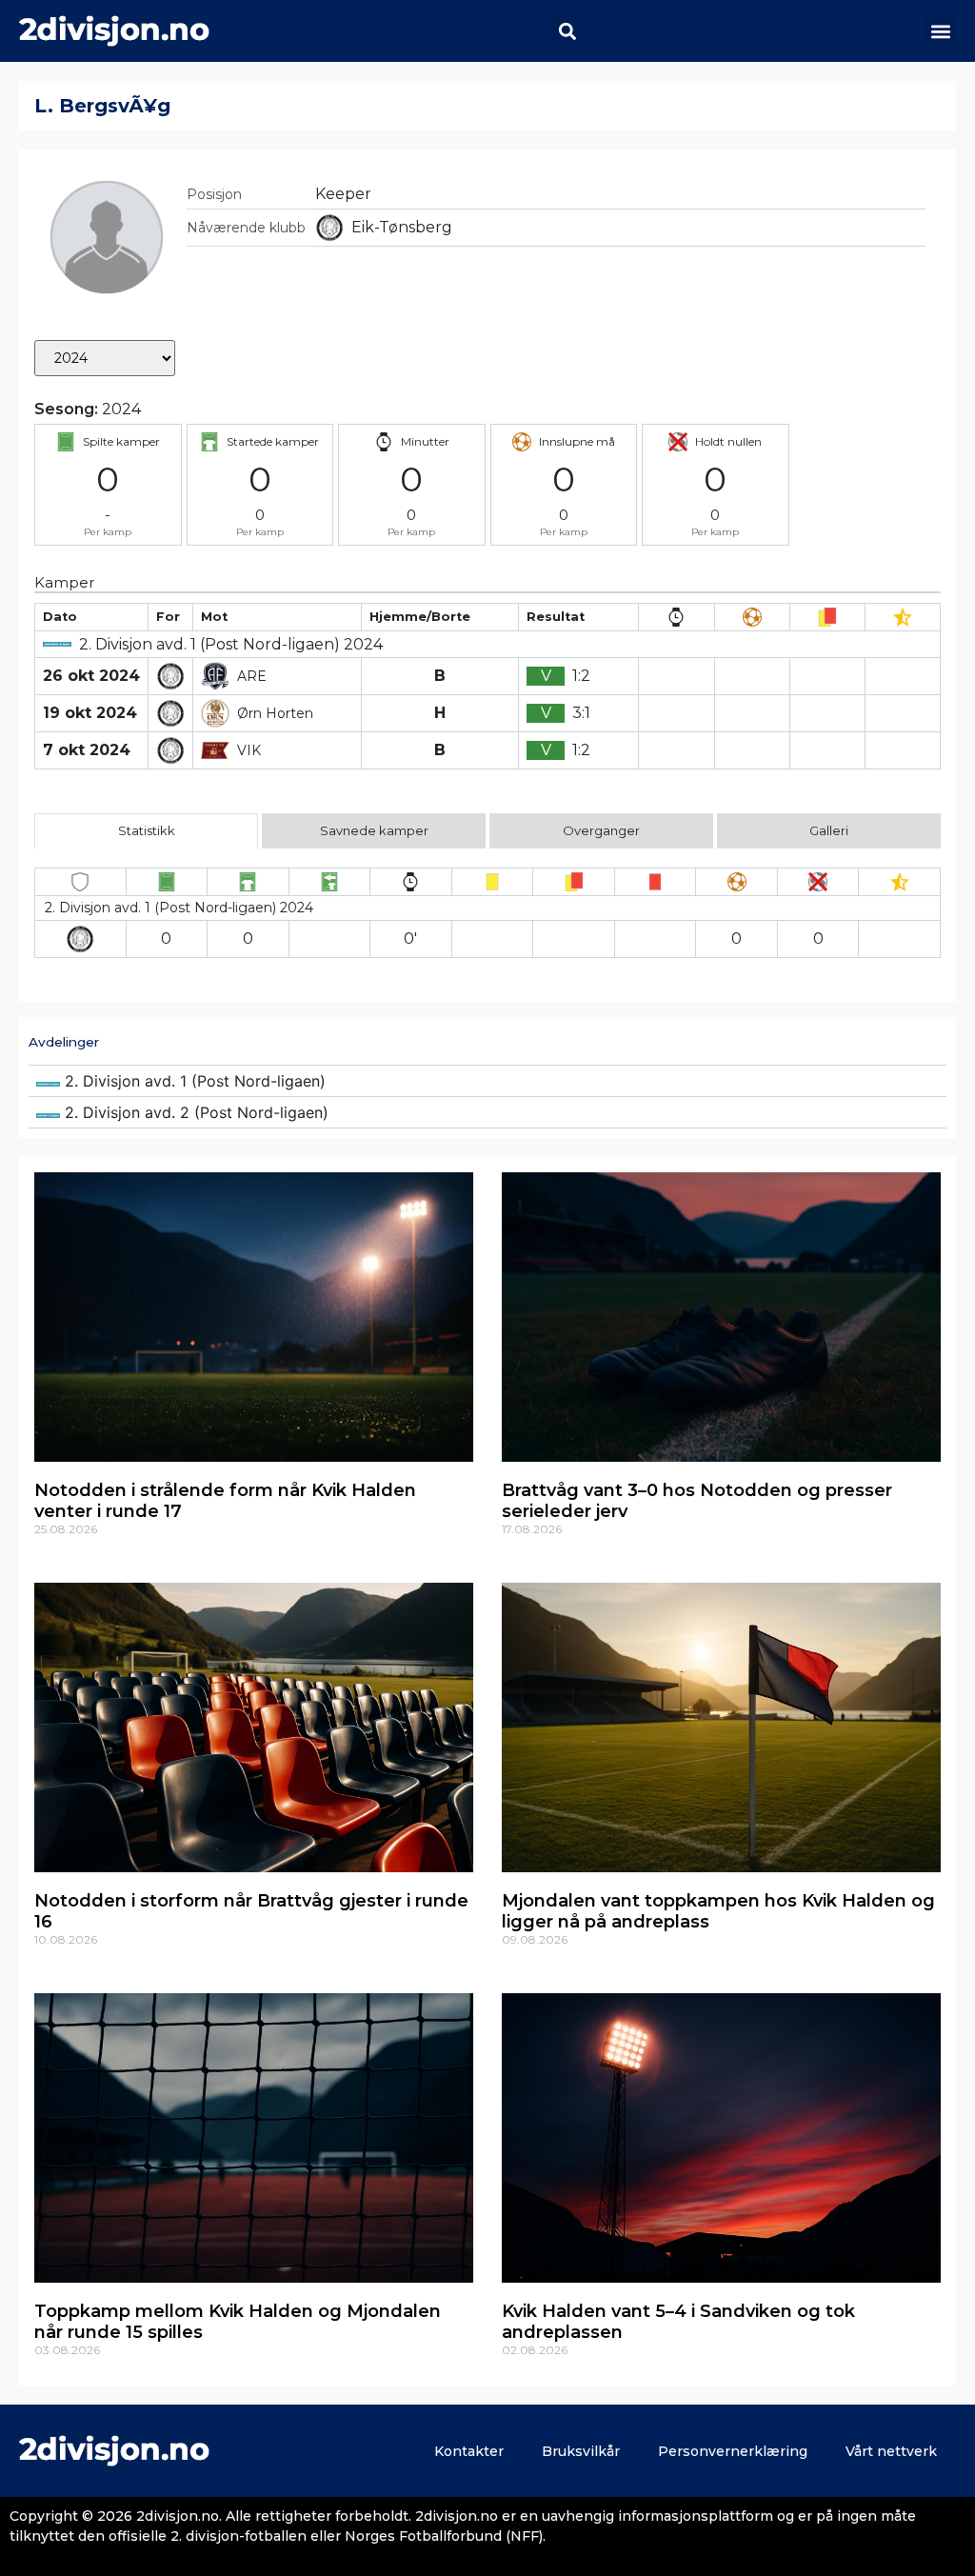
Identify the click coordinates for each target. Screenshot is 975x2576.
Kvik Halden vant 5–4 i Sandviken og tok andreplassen (678, 2322)
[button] (567, 31)
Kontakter (469, 2451)
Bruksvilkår (581, 2451)
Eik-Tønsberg (402, 227)
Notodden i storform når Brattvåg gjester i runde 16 (251, 1911)
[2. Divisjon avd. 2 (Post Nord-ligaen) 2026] (487, 1112)
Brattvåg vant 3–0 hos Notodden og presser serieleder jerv (697, 1501)
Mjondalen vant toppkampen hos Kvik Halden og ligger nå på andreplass (718, 1911)
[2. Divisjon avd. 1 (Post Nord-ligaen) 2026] (487, 1081)
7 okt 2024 (87, 750)
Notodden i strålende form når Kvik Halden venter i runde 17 (225, 1501)
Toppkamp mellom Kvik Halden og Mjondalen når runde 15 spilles (238, 2322)
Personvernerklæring (733, 2451)
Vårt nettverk (891, 2451)
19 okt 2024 (90, 713)
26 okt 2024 (91, 676)
